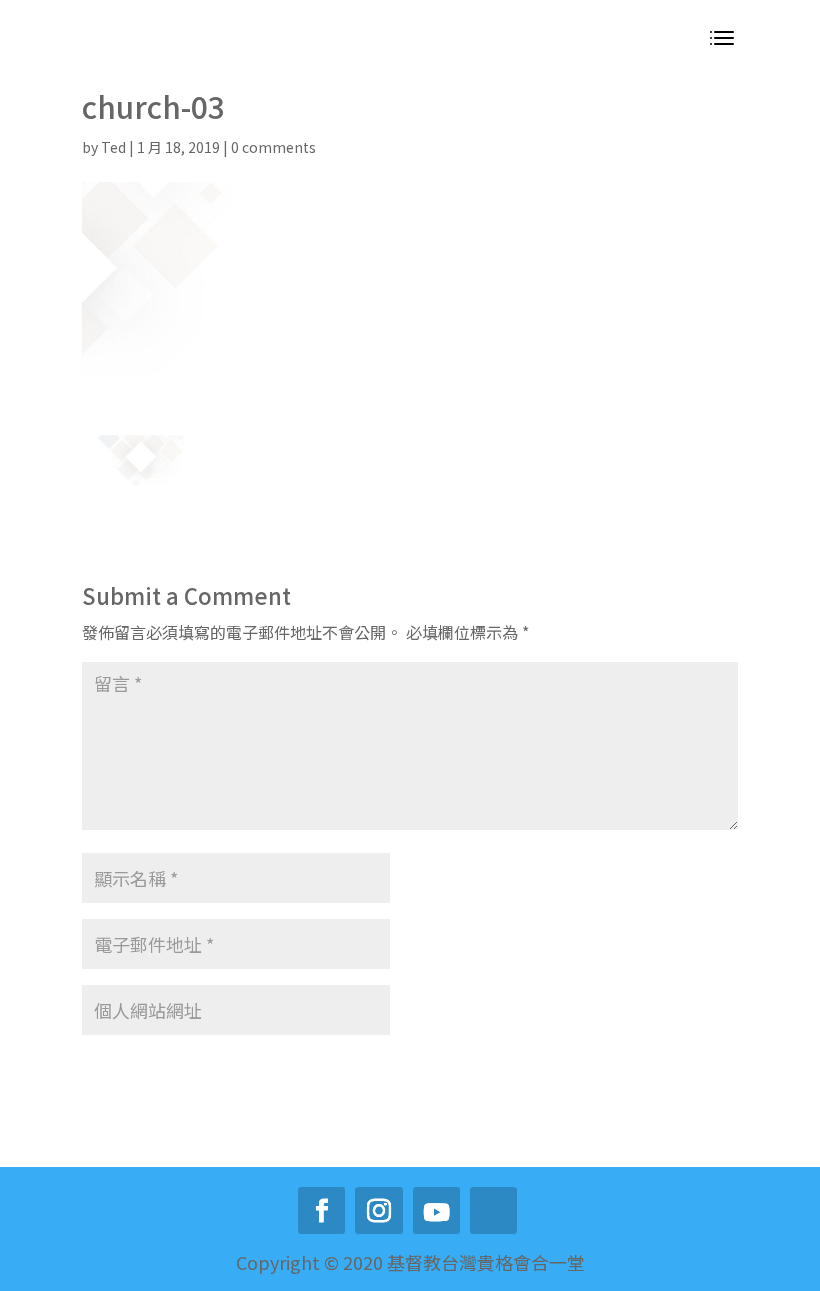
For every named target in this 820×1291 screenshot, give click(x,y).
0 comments (273, 147)
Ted (113, 147)
